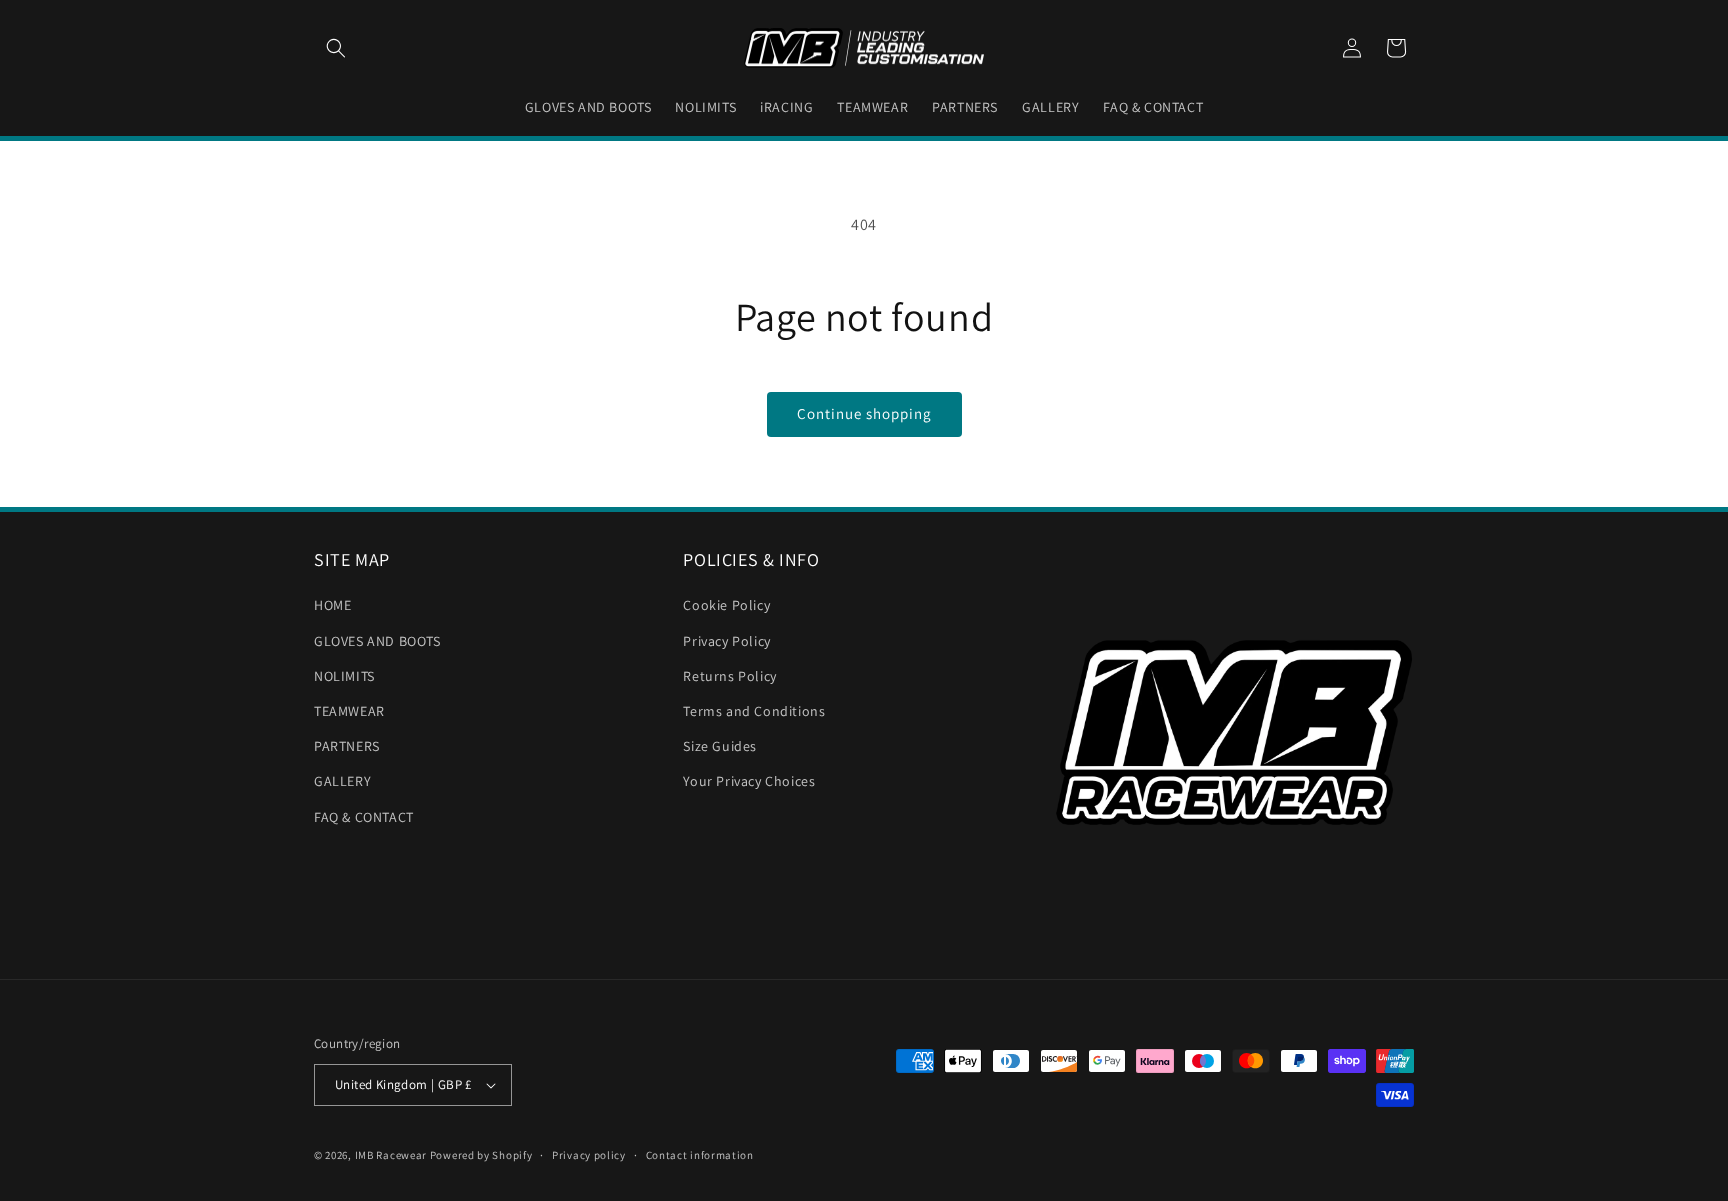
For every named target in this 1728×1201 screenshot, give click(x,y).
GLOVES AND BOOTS (377, 641)
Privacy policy (589, 1155)
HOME (332, 605)
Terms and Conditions (754, 711)
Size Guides (720, 746)
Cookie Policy (726, 605)
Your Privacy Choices (749, 781)
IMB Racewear (391, 1155)
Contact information (700, 1155)
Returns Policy (729, 676)
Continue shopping (864, 413)
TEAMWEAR (349, 711)
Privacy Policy (726, 641)
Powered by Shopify (481, 1155)
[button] (336, 48)
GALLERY (342, 781)
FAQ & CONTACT (364, 817)
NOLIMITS (344, 676)
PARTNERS (347, 746)
